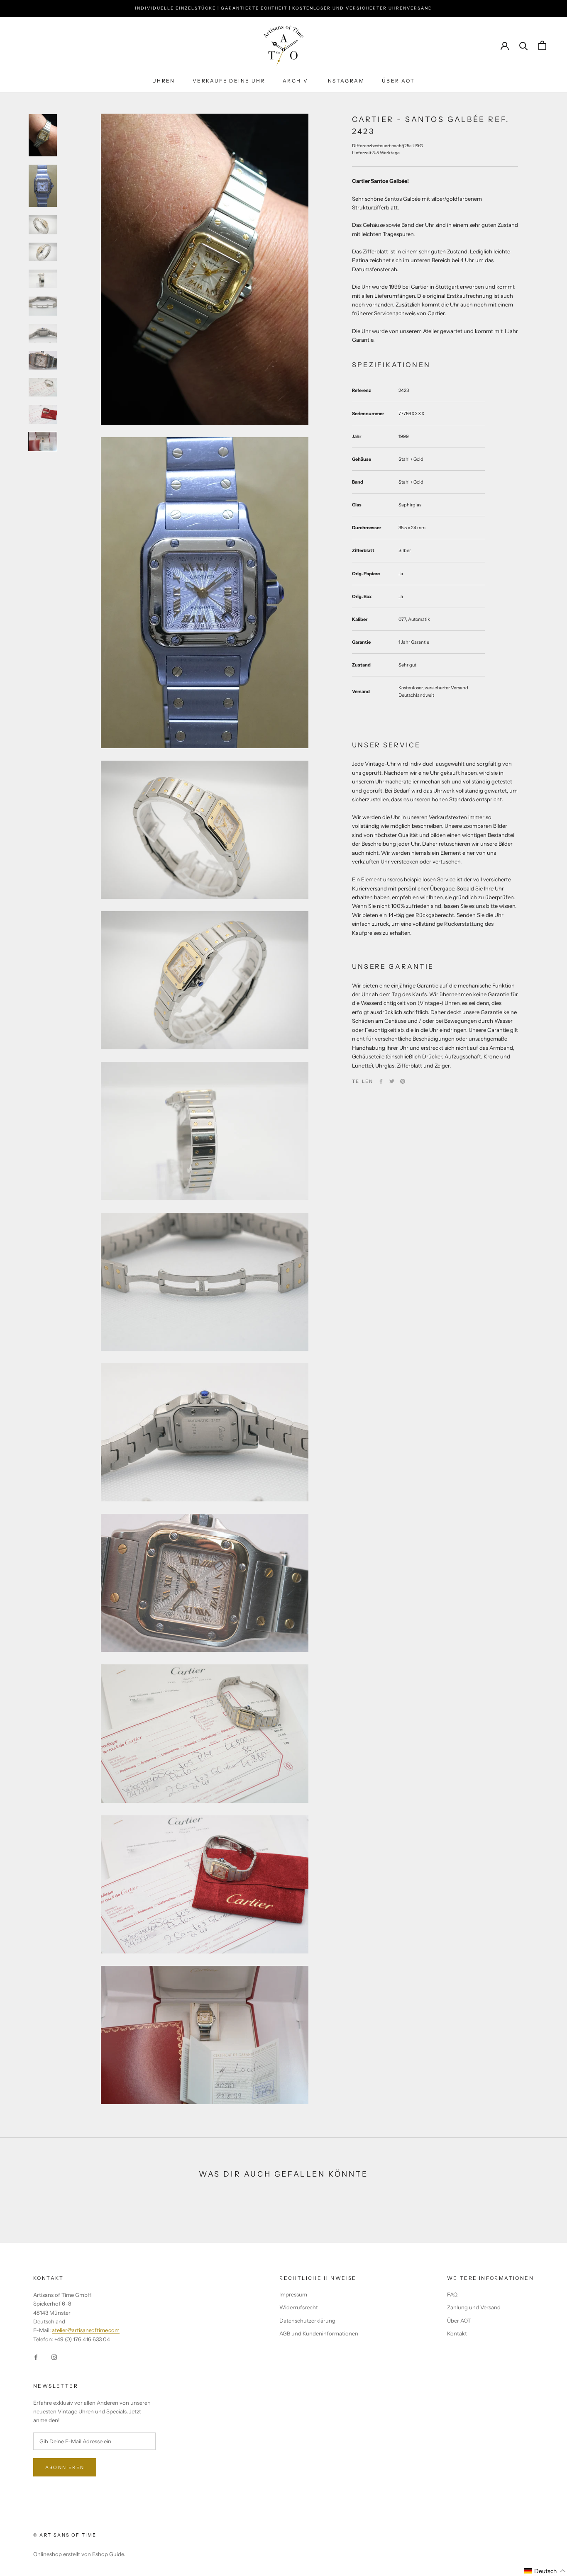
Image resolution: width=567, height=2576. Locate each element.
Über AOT (459, 2321)
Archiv (295, 81)
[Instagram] (54, 2356)
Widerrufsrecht (299, 2307)
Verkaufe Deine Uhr (229, 81)
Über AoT (398, 81)
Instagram (345, 81)
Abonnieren (65, 2467)
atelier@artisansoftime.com (86, 2330)
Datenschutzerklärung (307, 2321)
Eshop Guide (108, 2554)
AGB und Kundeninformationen (319, 2333)
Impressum (293, 2294)
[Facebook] (381, 1081)
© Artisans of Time (65, 2535)
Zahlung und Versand (474, 2307)
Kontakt (457, 2333)
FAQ (452, 2294)
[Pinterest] (403, 1081)
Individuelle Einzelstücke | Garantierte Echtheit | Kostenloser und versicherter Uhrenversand (284, 8)
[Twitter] (392, 1081)
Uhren (164, 81)
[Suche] (524, 45)
